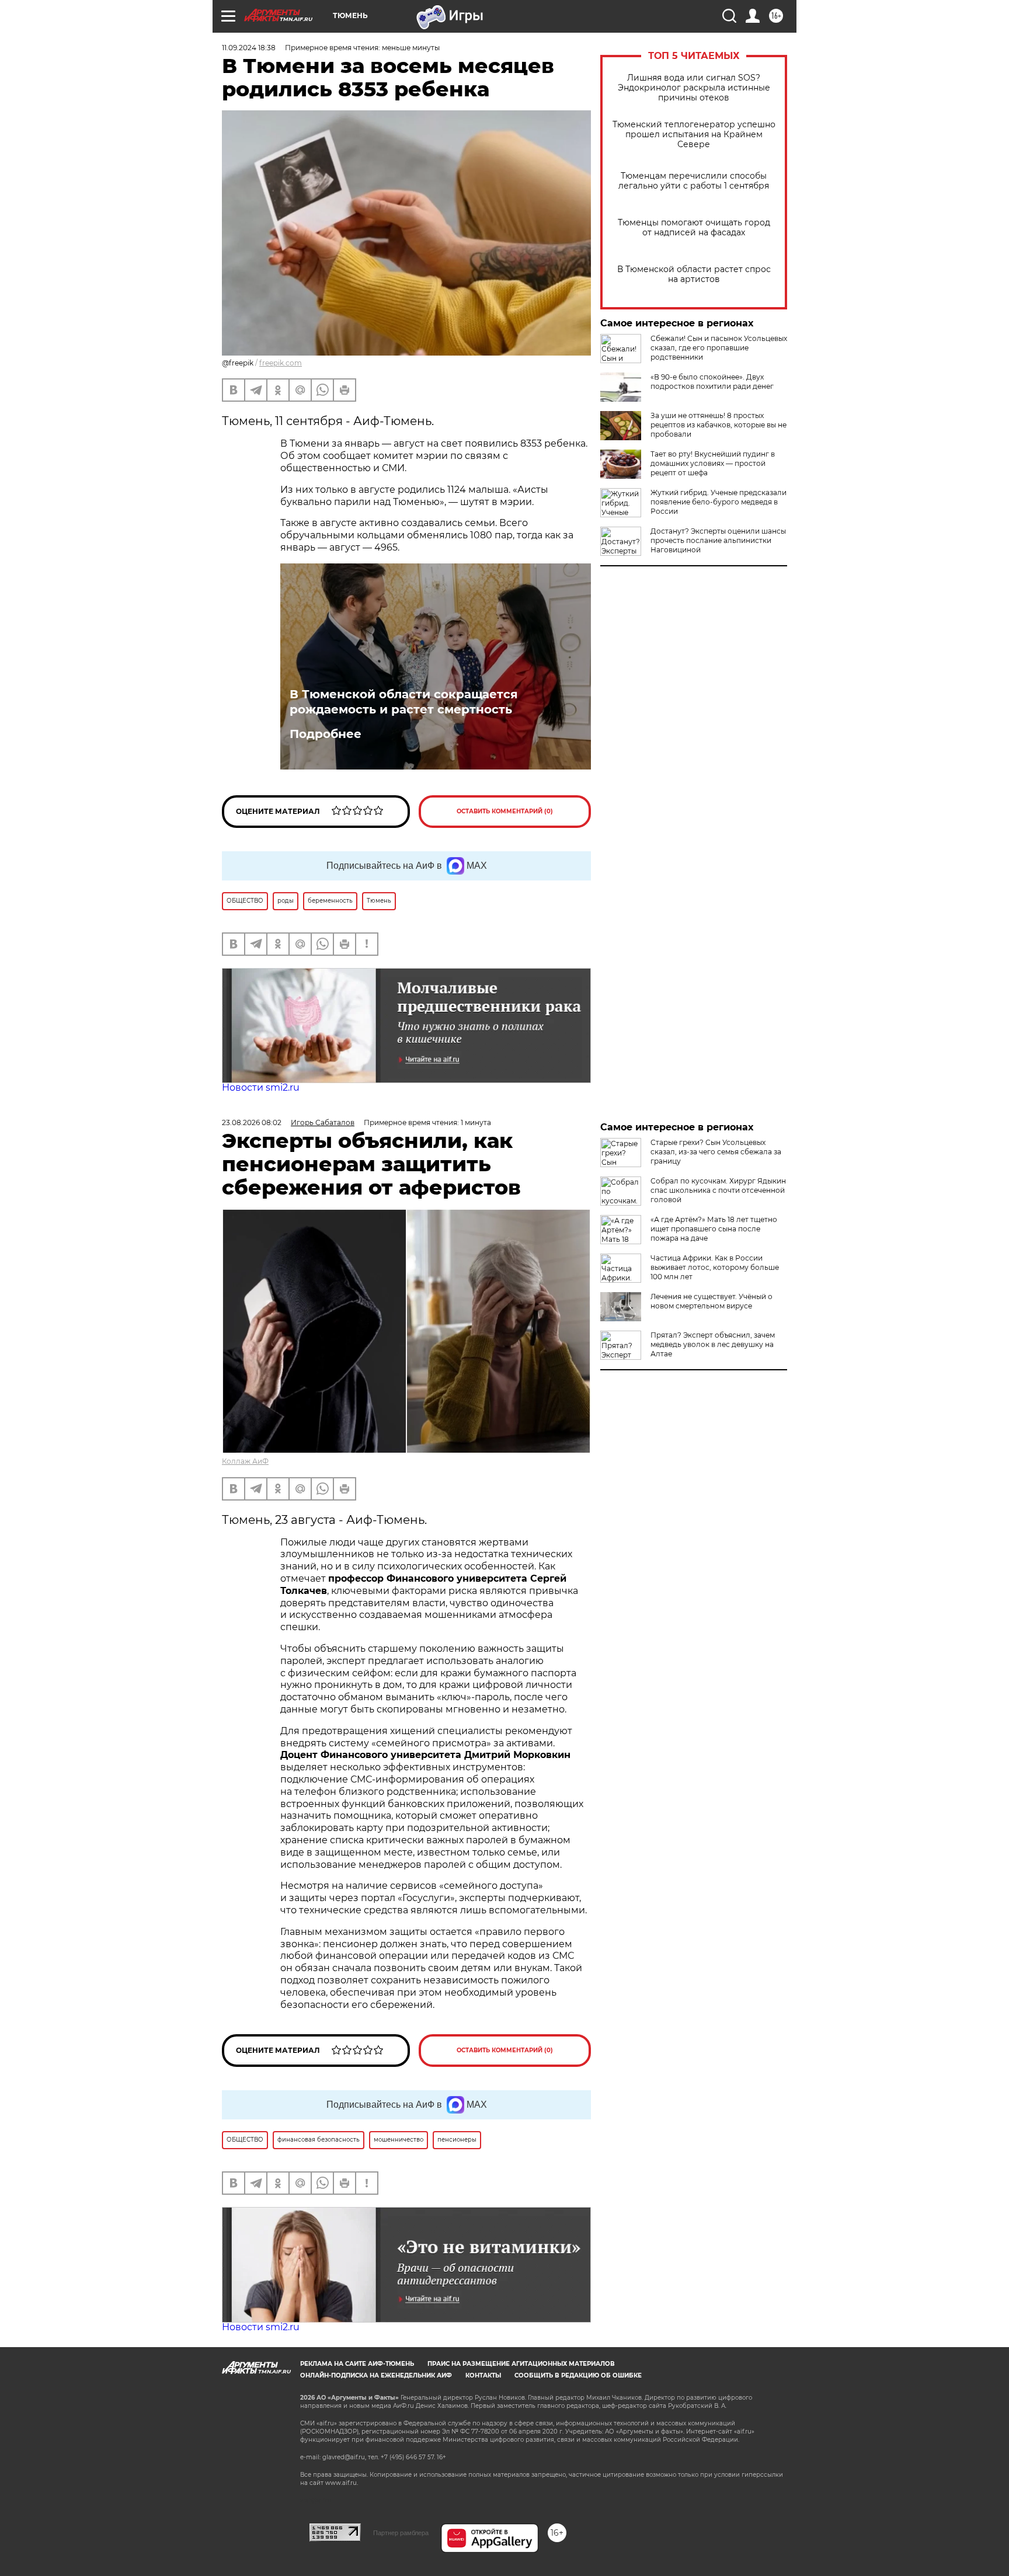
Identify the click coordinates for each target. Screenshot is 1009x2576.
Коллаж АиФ (245, 1461)
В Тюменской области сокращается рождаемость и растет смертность (404, 702)
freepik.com (281, 363)
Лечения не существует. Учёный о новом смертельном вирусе (711, 1301)
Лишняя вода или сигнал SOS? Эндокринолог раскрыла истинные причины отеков (694, 88)
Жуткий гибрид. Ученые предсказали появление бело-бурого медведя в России (719, 502)
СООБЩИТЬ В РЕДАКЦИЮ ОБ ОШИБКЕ (578, 2375)
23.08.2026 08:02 (252, 1122)
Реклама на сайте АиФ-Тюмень (357, 2364)
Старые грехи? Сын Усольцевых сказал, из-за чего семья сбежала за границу (716, 1152)
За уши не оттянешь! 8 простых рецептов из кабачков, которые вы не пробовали (719, 425)
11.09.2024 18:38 (249, 48)
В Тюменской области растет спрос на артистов (694, 274)
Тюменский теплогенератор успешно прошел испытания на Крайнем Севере (694, 135)
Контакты (483, 2375)
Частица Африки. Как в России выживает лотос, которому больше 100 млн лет (715, 1267)
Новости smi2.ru (261, 1087)
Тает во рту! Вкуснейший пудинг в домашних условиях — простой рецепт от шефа (713, 463)
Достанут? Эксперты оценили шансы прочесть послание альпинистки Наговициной (718, 540)
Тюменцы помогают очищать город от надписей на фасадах (694, 228)
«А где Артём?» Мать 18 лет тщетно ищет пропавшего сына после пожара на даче (714, 1229)
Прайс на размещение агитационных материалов (521, 2364)
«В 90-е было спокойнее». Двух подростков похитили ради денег (712, 382)
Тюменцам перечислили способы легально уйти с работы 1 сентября (694, 181)
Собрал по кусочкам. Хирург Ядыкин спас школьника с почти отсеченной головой (718, 1190)
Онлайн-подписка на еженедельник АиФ (376, 2375)
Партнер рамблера (401, 2533)
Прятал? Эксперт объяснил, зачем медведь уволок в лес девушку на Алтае (713, 1344)
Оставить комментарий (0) (505, 811)
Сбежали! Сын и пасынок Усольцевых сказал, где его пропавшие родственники (719, 348)
